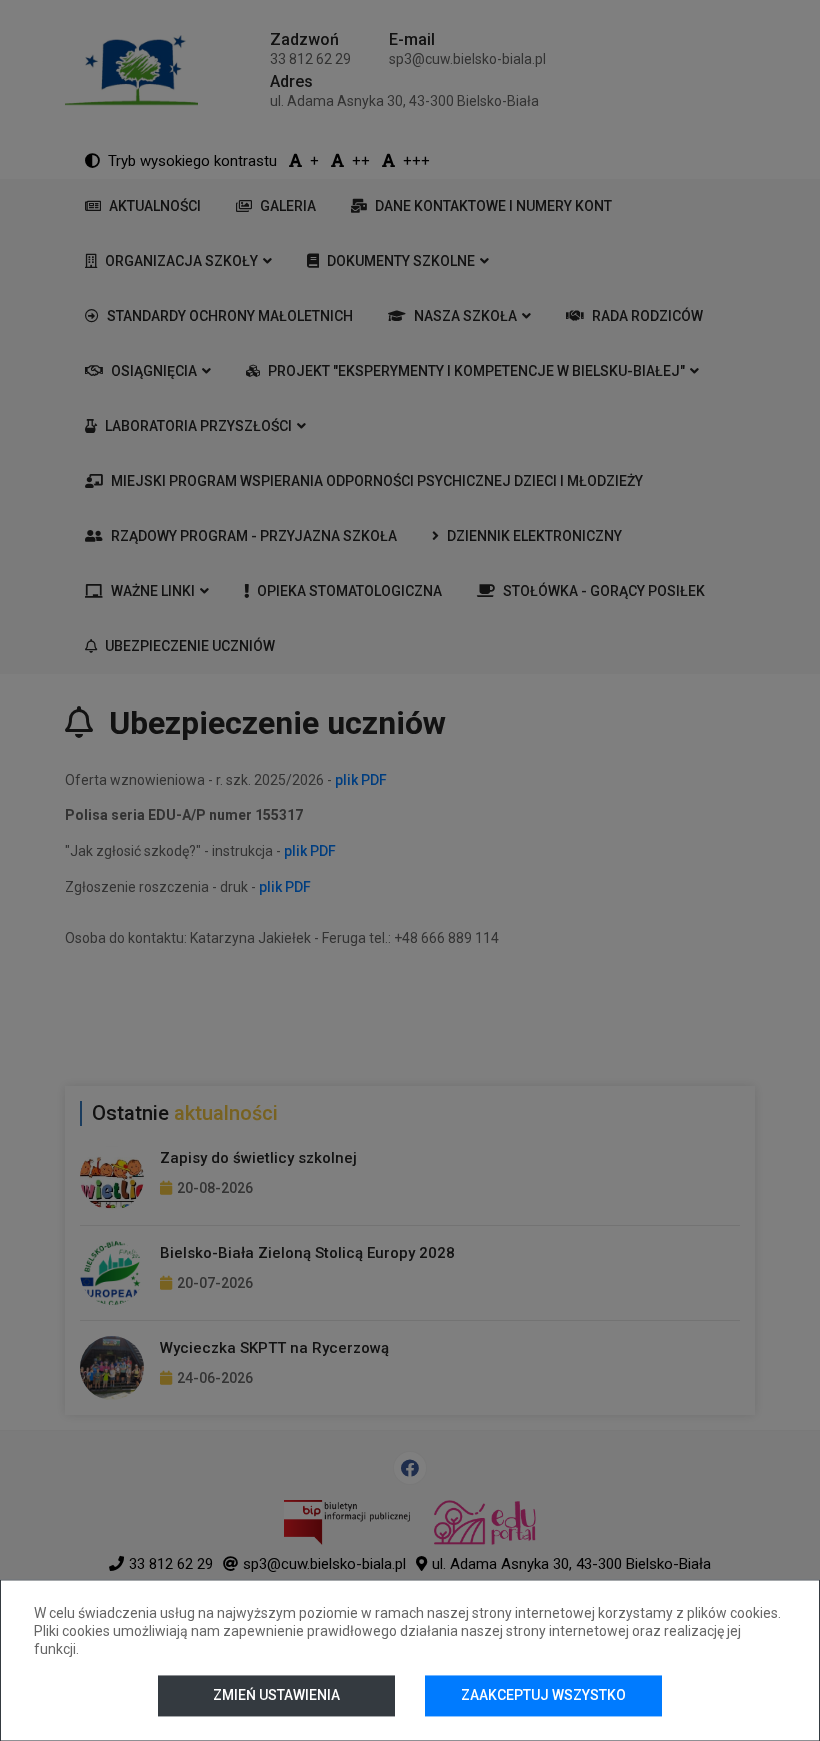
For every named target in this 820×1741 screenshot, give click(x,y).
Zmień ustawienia (276, 1695)
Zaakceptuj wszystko (543, 1695)
